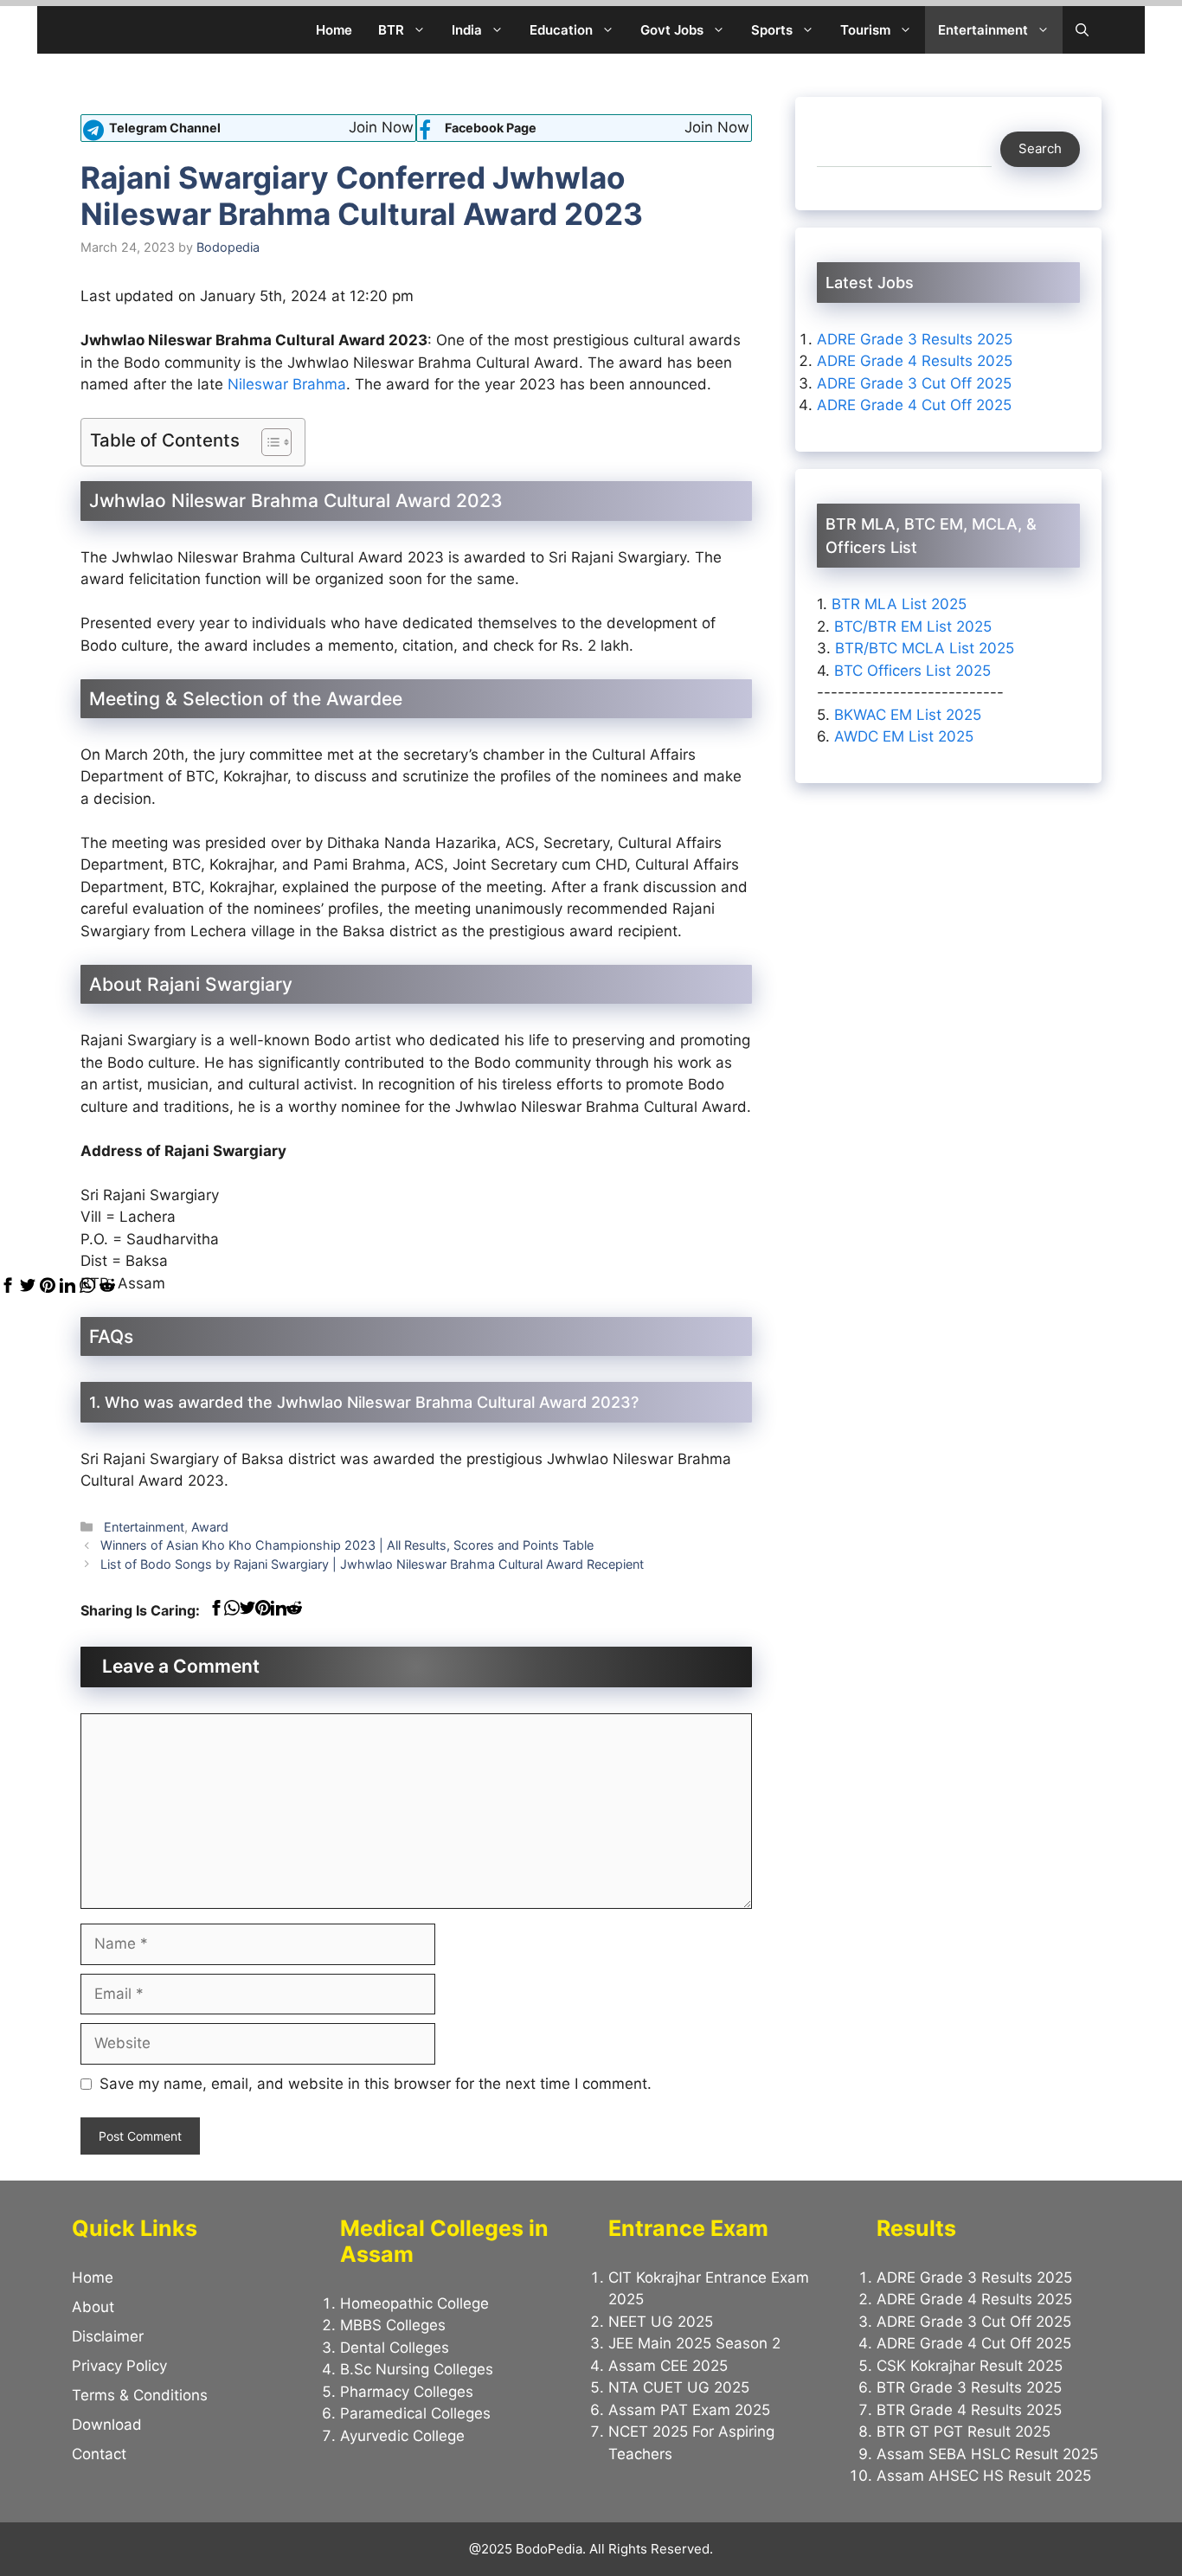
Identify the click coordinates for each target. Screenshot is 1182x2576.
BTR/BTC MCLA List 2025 (925, 648)
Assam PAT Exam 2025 (689, 2410)
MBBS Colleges (393, 2325)
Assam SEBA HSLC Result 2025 (987, 2454)
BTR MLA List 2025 (899, 604)
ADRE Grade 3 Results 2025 (915, 339)
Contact (99, 2454)
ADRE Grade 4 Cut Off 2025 (914, 405)
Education (561, 30)
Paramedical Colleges (415, 2413)
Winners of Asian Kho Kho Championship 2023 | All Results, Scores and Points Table (347, 1545)
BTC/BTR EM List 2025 (913, 626)
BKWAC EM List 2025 (908, 714)
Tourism (865, 30)
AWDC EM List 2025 (904, 736)
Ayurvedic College (402, 2436)
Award (210, 1527)
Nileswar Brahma (287, 384)
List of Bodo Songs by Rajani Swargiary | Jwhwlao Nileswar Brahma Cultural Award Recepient (372, 1564)
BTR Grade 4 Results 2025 (969, 2410)
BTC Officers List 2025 (912, 670)
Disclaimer (108, 2336)
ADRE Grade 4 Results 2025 (915, 361)
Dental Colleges (395, 2348)
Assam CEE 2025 (668, 2366)
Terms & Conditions (140, 2395)
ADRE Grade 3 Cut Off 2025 (914, 383)
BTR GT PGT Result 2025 (964, 2431)
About (93, 2307)
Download (107, 2425)
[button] (1082, 30)
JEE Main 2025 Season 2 (694, 2343)
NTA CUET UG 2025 (679, 2387)
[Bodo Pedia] (96, 30)
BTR (391, 30)
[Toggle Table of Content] (268, 442)
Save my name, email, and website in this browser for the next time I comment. (376, 2084)
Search (1040, 148)
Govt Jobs (672, 30)
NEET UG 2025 (661, 2322)
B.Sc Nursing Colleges (417, 2369)
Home (334, 30)
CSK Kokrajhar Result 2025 (970, 2366)
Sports (772, 30)
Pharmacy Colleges (407, 2392)
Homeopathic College (414, 2303)
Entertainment (983, 30)
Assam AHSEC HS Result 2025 (984, 2476)
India (467, 30)
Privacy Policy (119, 2366)
